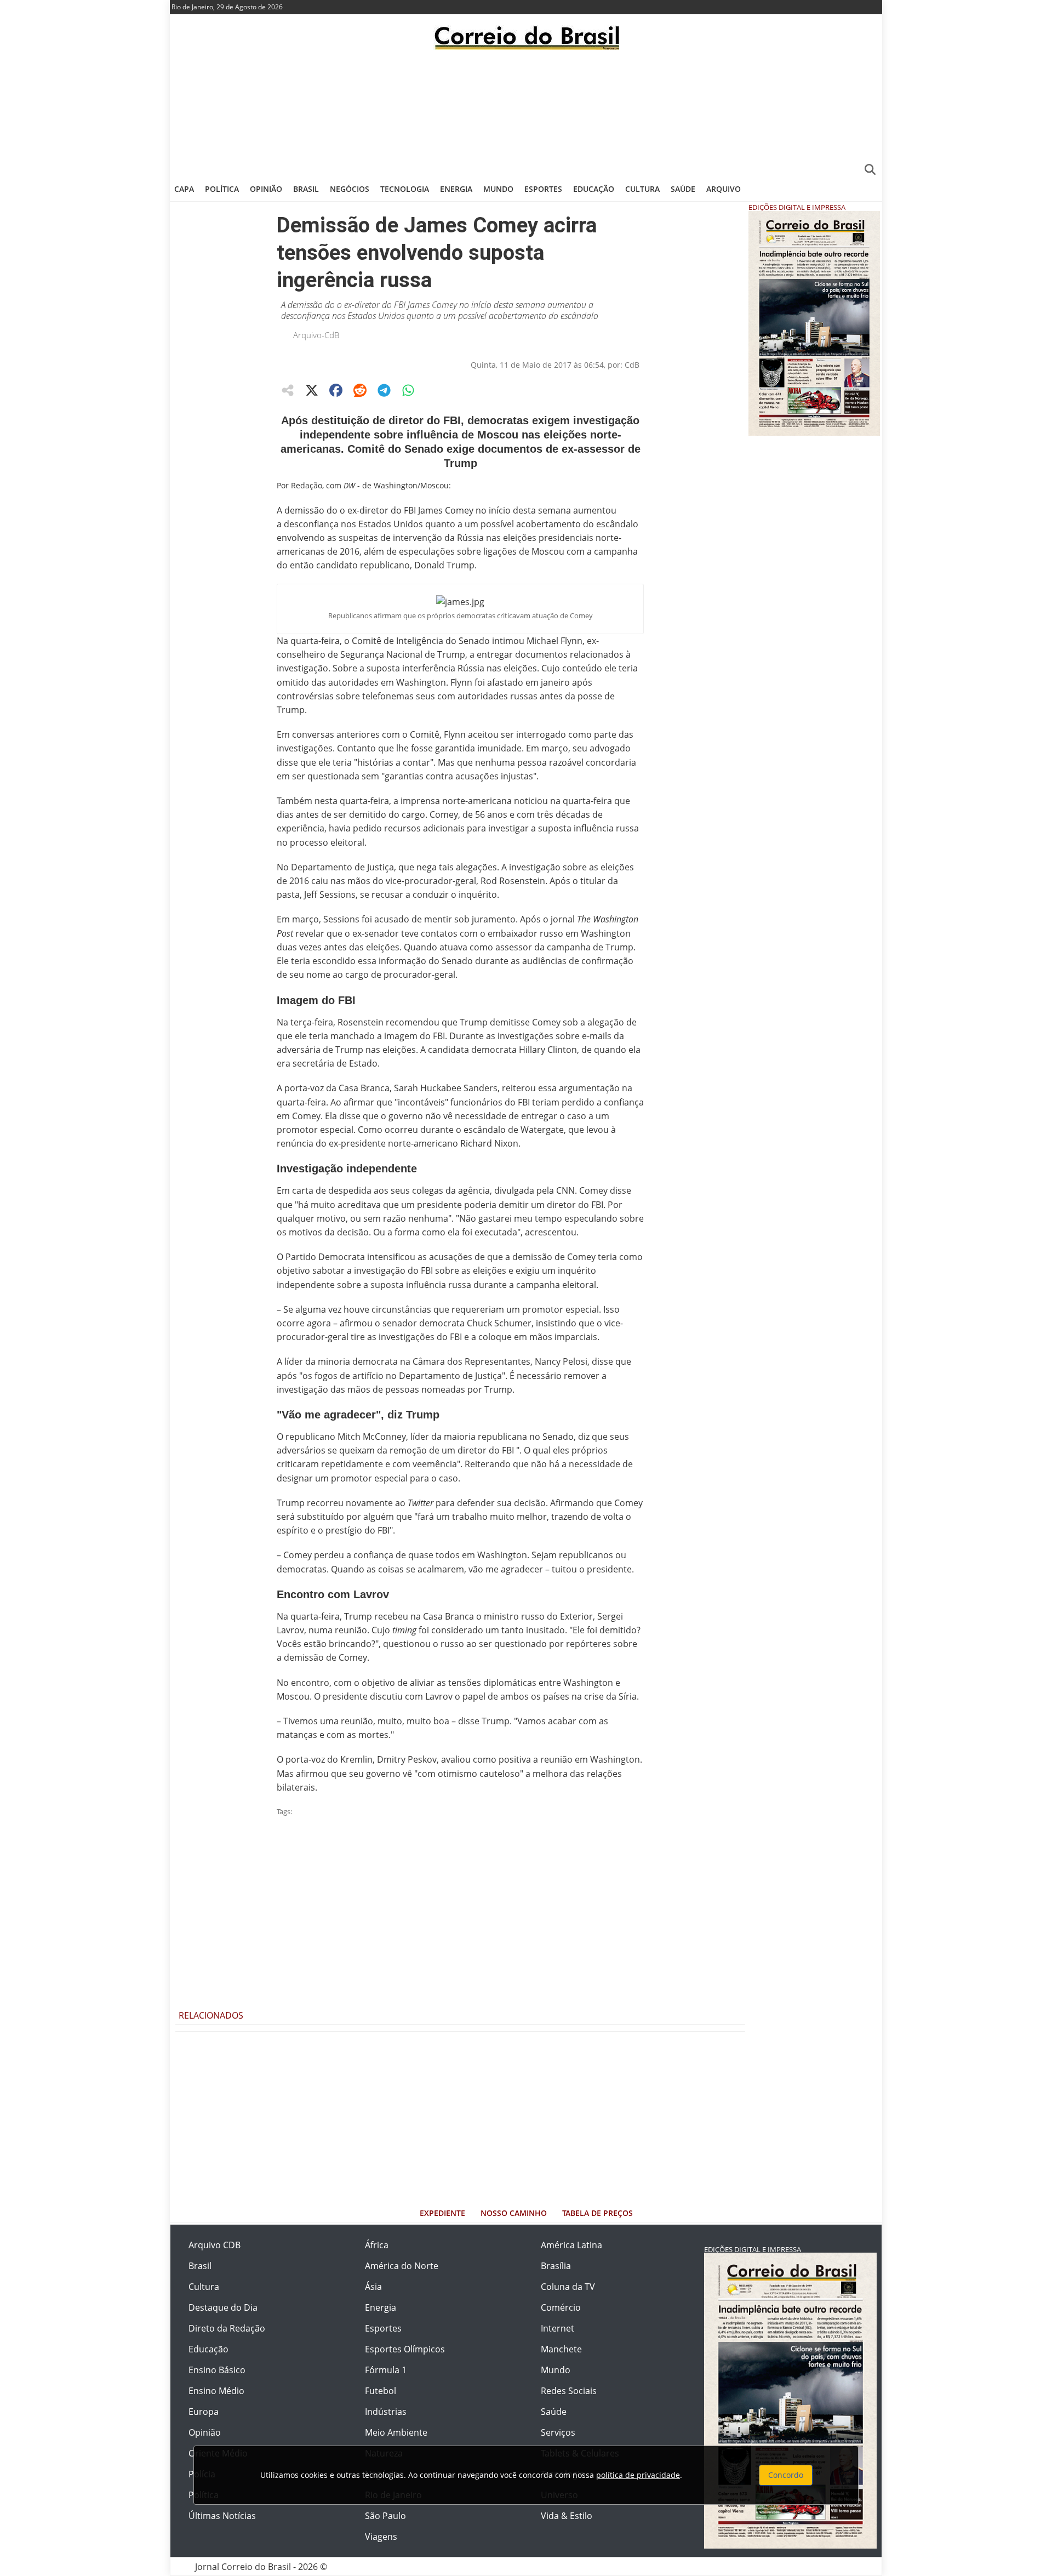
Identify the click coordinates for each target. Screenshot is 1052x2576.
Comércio (561, 2307)
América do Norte (402, 2266)
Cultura (642, 189)
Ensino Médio (216, 2391)
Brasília (556, 2266)
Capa (184, 189)
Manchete (561, 2349)
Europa (204, 2412)
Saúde (683, 189)
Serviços (558, 2432)
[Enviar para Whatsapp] (408, 390)
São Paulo (385, 2516)
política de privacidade (638, 2475)
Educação (594, 189)
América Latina (571, 2245)
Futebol (381, 2391)
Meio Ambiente (396, 2432)
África (377, 2245)
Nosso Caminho (514, 2213)
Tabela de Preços (598, 2213)
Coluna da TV (568, 2287)
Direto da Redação (227, 2328)
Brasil (306, 189)
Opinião (266, 189)
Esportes (543, 189)
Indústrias (386, 2412)
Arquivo (724, 189)
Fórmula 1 (386, 2370)
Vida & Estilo (567, 2516)
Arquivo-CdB (316, 335)
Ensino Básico (217, 2370)
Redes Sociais (569, 2391)
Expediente (442, 2213)
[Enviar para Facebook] (336, 390)
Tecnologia (405, 189)
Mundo (498, 189)
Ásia (373, 2287)
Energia (456, 189)
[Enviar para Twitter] (312, 390)
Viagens (381, 2537)
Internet (558, 2328)
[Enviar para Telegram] (384, 390)
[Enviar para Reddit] (360, 390)
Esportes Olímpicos (405, 2349)
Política (222, 189)
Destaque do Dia (223, 2307)
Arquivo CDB (215, 2245)
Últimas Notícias (222, 2516)
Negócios (350, 189)
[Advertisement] (526, 112)
